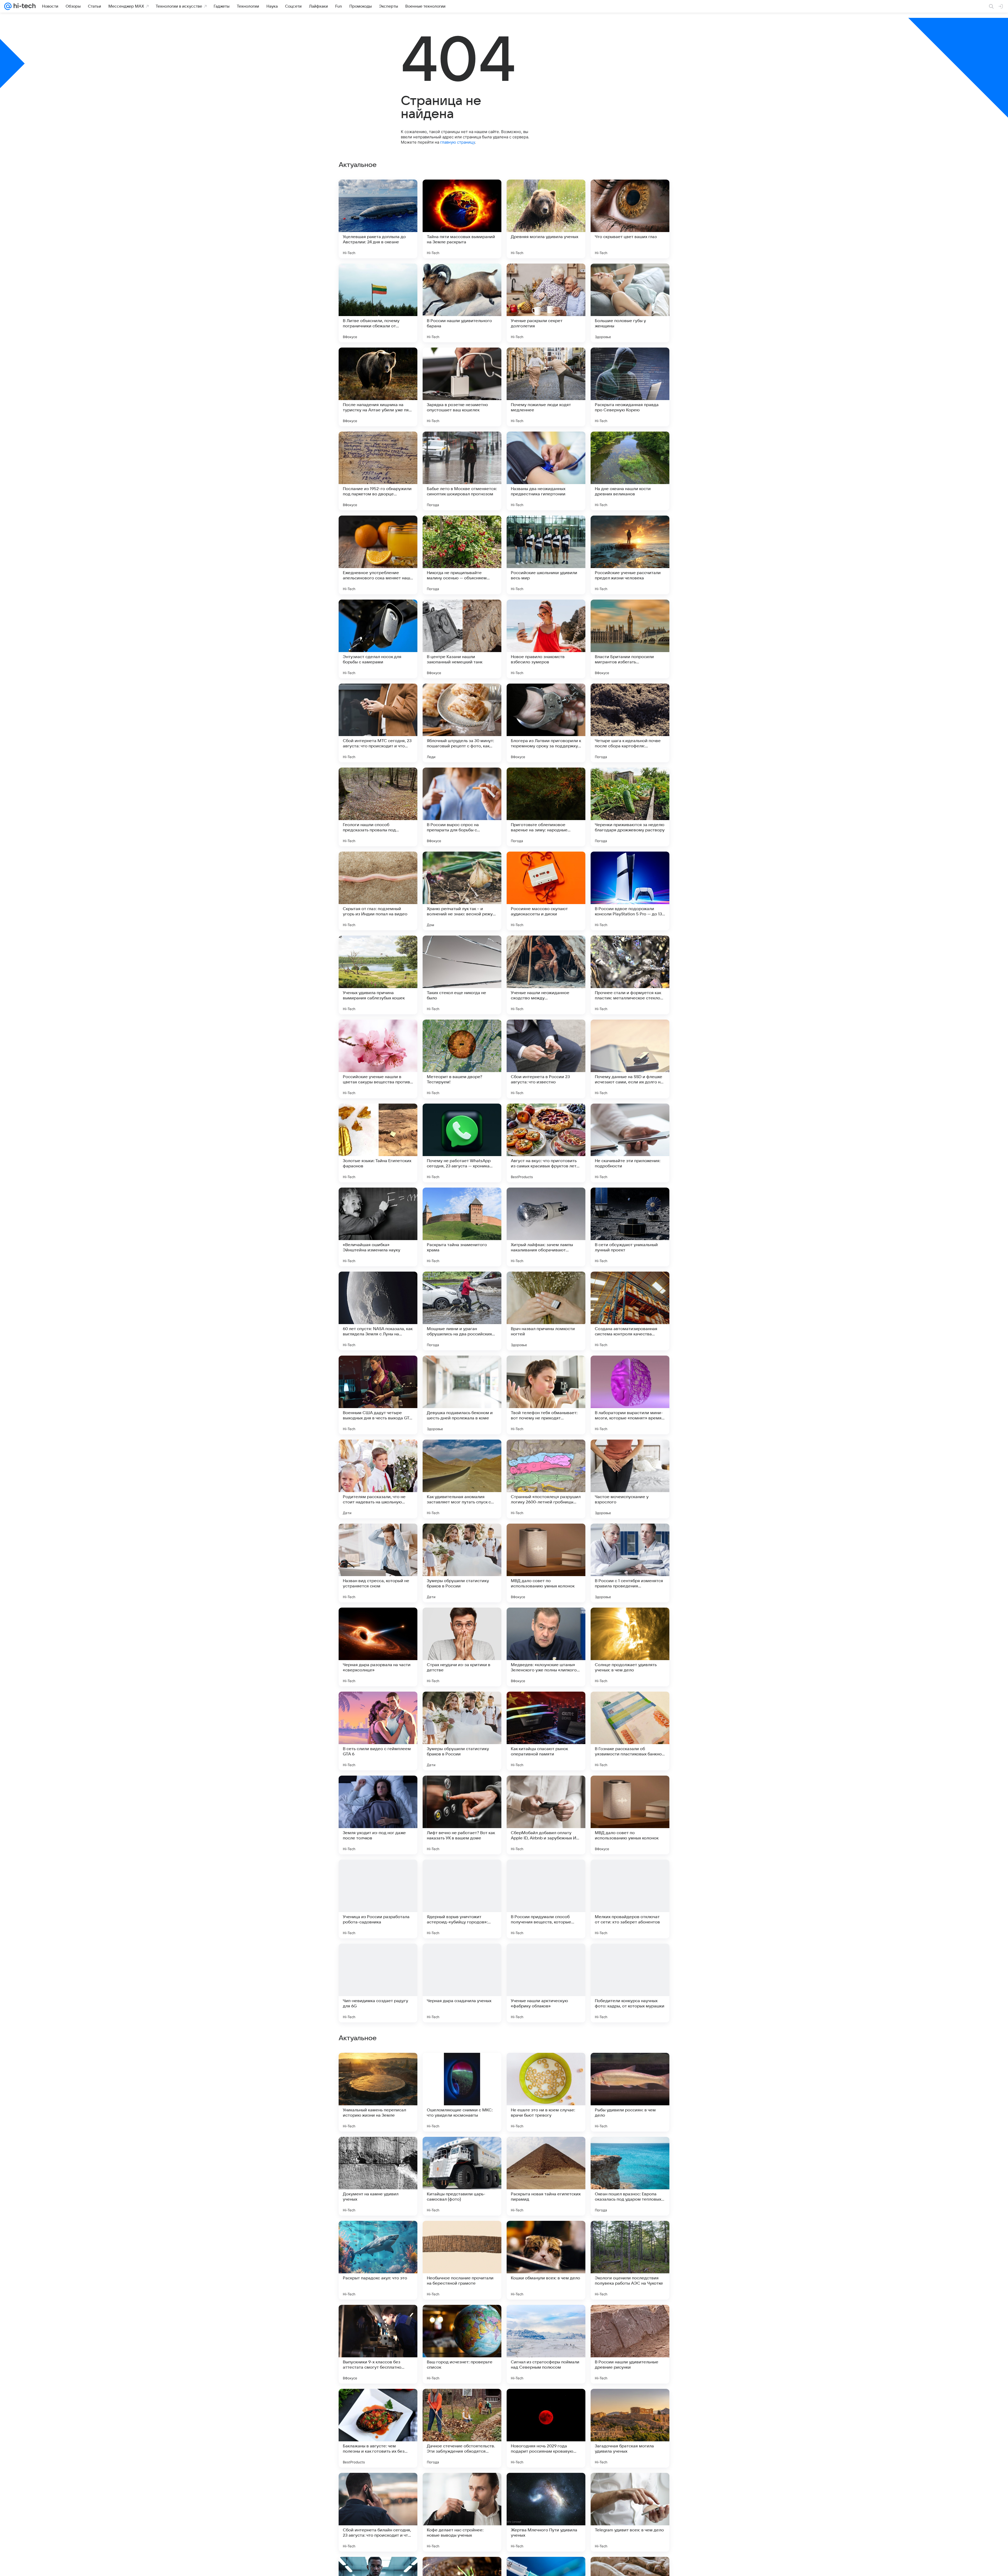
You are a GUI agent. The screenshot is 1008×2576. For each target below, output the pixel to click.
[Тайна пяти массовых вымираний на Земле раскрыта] (462, 219)
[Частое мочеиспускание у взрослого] (630, 1479)
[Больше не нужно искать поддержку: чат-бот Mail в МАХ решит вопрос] (462, 2319)
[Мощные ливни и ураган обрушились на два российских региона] (462, 1311)
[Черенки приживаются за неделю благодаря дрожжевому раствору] (630, 807)
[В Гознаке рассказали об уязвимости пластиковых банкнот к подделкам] (630, 1731)
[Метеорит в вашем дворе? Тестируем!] (462, 1059)
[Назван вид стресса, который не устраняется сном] (378, 1563)
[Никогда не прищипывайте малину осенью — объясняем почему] (462, 555)
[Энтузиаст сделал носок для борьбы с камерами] (378, 639)
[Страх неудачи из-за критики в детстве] (462, 1647)
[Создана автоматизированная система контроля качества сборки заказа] (630, 1311)
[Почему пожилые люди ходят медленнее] (546, 387)
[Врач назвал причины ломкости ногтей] (546, 1311)
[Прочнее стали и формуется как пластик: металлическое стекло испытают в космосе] (630, 975)
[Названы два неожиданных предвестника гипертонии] (546, 471)
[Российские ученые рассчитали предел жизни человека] (630, 555)
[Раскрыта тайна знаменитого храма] (462, 1227)
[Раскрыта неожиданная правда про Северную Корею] (630, 387)
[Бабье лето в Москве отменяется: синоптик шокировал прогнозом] (462, 471)
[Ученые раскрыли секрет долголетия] (546, 303)
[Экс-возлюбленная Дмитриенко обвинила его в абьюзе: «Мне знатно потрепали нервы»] (546, 2235)
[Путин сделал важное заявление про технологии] (546, 2067)
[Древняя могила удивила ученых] (546, 219)
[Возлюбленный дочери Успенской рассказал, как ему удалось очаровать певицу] (630, 2067)
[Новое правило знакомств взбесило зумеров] (546, 639)
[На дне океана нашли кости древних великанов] (630, 471)
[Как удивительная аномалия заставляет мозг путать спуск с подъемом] (462, 1479)
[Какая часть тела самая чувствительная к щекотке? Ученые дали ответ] (462, 2403)
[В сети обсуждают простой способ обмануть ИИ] (462, 2067)
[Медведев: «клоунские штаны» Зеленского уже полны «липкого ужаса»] (546, 1647)
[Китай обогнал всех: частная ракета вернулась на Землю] (378, 2235)
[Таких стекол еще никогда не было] (462, 975)
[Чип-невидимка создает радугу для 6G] (378, 1983)
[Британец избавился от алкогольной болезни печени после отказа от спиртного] (546, 2151)
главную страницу (458, 142)
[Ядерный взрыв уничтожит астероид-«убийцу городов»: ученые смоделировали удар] (462, 1899)
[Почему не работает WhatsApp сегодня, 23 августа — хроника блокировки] (462, 1143)
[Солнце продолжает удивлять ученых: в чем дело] (630, 1647)
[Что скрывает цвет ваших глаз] (630, 219)
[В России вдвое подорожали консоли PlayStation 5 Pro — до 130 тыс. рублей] (630, 891)
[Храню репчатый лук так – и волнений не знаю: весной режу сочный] (462, 891)
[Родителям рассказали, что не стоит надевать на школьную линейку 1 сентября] (378, 1479)
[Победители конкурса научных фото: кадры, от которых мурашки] (630, 1983)
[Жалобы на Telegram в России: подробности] (378, 2487)
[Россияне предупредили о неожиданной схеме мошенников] (462, 2487)
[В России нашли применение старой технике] (462, 2235)
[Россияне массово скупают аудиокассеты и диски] (546, 891)
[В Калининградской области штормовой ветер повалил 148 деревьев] (378, 2067)
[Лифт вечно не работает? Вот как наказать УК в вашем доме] (462, 1815)
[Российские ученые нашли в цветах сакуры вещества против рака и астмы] (378, 1059)
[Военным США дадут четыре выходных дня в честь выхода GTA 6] (378, 1395)
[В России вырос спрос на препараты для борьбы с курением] (462, 807)
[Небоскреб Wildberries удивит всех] (630, 2487)
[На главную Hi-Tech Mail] (24, 6)
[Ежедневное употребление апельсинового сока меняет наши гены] (378, 555)
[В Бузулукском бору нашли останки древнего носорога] (630, 2151)
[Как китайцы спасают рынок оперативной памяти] (546, 1731)
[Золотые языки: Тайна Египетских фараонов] (378, 1143)
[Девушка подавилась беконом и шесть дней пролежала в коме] (462, 1395)
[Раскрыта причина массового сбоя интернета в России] (462, 2151)
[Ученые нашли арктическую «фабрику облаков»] (546, 1983)
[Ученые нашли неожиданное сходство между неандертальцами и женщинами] (546, 975)
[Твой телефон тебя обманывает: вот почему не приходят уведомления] (546, 1395)
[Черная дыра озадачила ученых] (462, 1983)
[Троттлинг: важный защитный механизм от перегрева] (378, 2151)
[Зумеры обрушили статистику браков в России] (462, 1563)
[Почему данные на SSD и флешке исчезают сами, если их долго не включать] (630, 1059)
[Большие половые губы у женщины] (630, 303)
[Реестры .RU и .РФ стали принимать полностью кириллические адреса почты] (378, 2319)
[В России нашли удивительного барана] (462, 303)
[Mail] (8, 6)
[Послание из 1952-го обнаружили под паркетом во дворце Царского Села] (378, 471)
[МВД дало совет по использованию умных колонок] (546, 1563)
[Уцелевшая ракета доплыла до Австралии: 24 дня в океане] (378, 219)
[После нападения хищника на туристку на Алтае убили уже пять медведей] (378, 387)
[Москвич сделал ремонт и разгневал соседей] (546, 2403)
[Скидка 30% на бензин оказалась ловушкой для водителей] (378, 2403)
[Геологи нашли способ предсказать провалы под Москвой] (378, 807)
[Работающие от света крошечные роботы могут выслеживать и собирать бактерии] (546, 2319)
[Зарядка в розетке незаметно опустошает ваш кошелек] (462, 387)
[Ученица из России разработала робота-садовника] (378, 1899)
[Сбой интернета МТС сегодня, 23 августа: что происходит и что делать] (378, 723)
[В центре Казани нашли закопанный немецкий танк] (462, 639)
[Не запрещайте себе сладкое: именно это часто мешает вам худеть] (630, 2319)
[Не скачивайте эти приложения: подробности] (630, 1143)
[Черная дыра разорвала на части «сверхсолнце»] (378, 1647)
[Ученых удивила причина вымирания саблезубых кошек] (378, 975)
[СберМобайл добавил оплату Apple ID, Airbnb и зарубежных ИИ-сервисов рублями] (546, 1815)
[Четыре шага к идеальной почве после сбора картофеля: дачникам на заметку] (630, 723)
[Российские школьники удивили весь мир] (546, 555)
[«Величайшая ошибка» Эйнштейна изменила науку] (378, 1227)
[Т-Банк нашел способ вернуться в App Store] (630, 2403)
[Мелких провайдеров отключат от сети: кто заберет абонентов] (630, 1899)
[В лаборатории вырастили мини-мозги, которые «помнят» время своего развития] (630, 1395)
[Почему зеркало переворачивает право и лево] (630, 2235)
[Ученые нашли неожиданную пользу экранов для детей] (546, 2487)
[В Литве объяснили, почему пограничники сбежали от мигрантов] (378, 303)
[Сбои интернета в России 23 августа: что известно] (546, 1059)
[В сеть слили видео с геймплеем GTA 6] (378, 1731)
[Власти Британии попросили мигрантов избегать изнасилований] (630, 639)
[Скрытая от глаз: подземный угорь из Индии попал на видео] (378, 891)
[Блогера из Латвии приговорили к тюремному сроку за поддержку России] (546, 723)
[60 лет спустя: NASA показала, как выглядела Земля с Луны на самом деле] (378, 1311)
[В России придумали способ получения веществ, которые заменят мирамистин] (546, 1899)
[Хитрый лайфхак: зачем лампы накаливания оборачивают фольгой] (546, 1227)
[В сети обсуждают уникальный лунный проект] (630, 1227)
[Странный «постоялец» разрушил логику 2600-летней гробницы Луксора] (546, 1479)
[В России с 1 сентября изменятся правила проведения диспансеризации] (630, 1563)
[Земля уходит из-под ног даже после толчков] (378, 1815)
